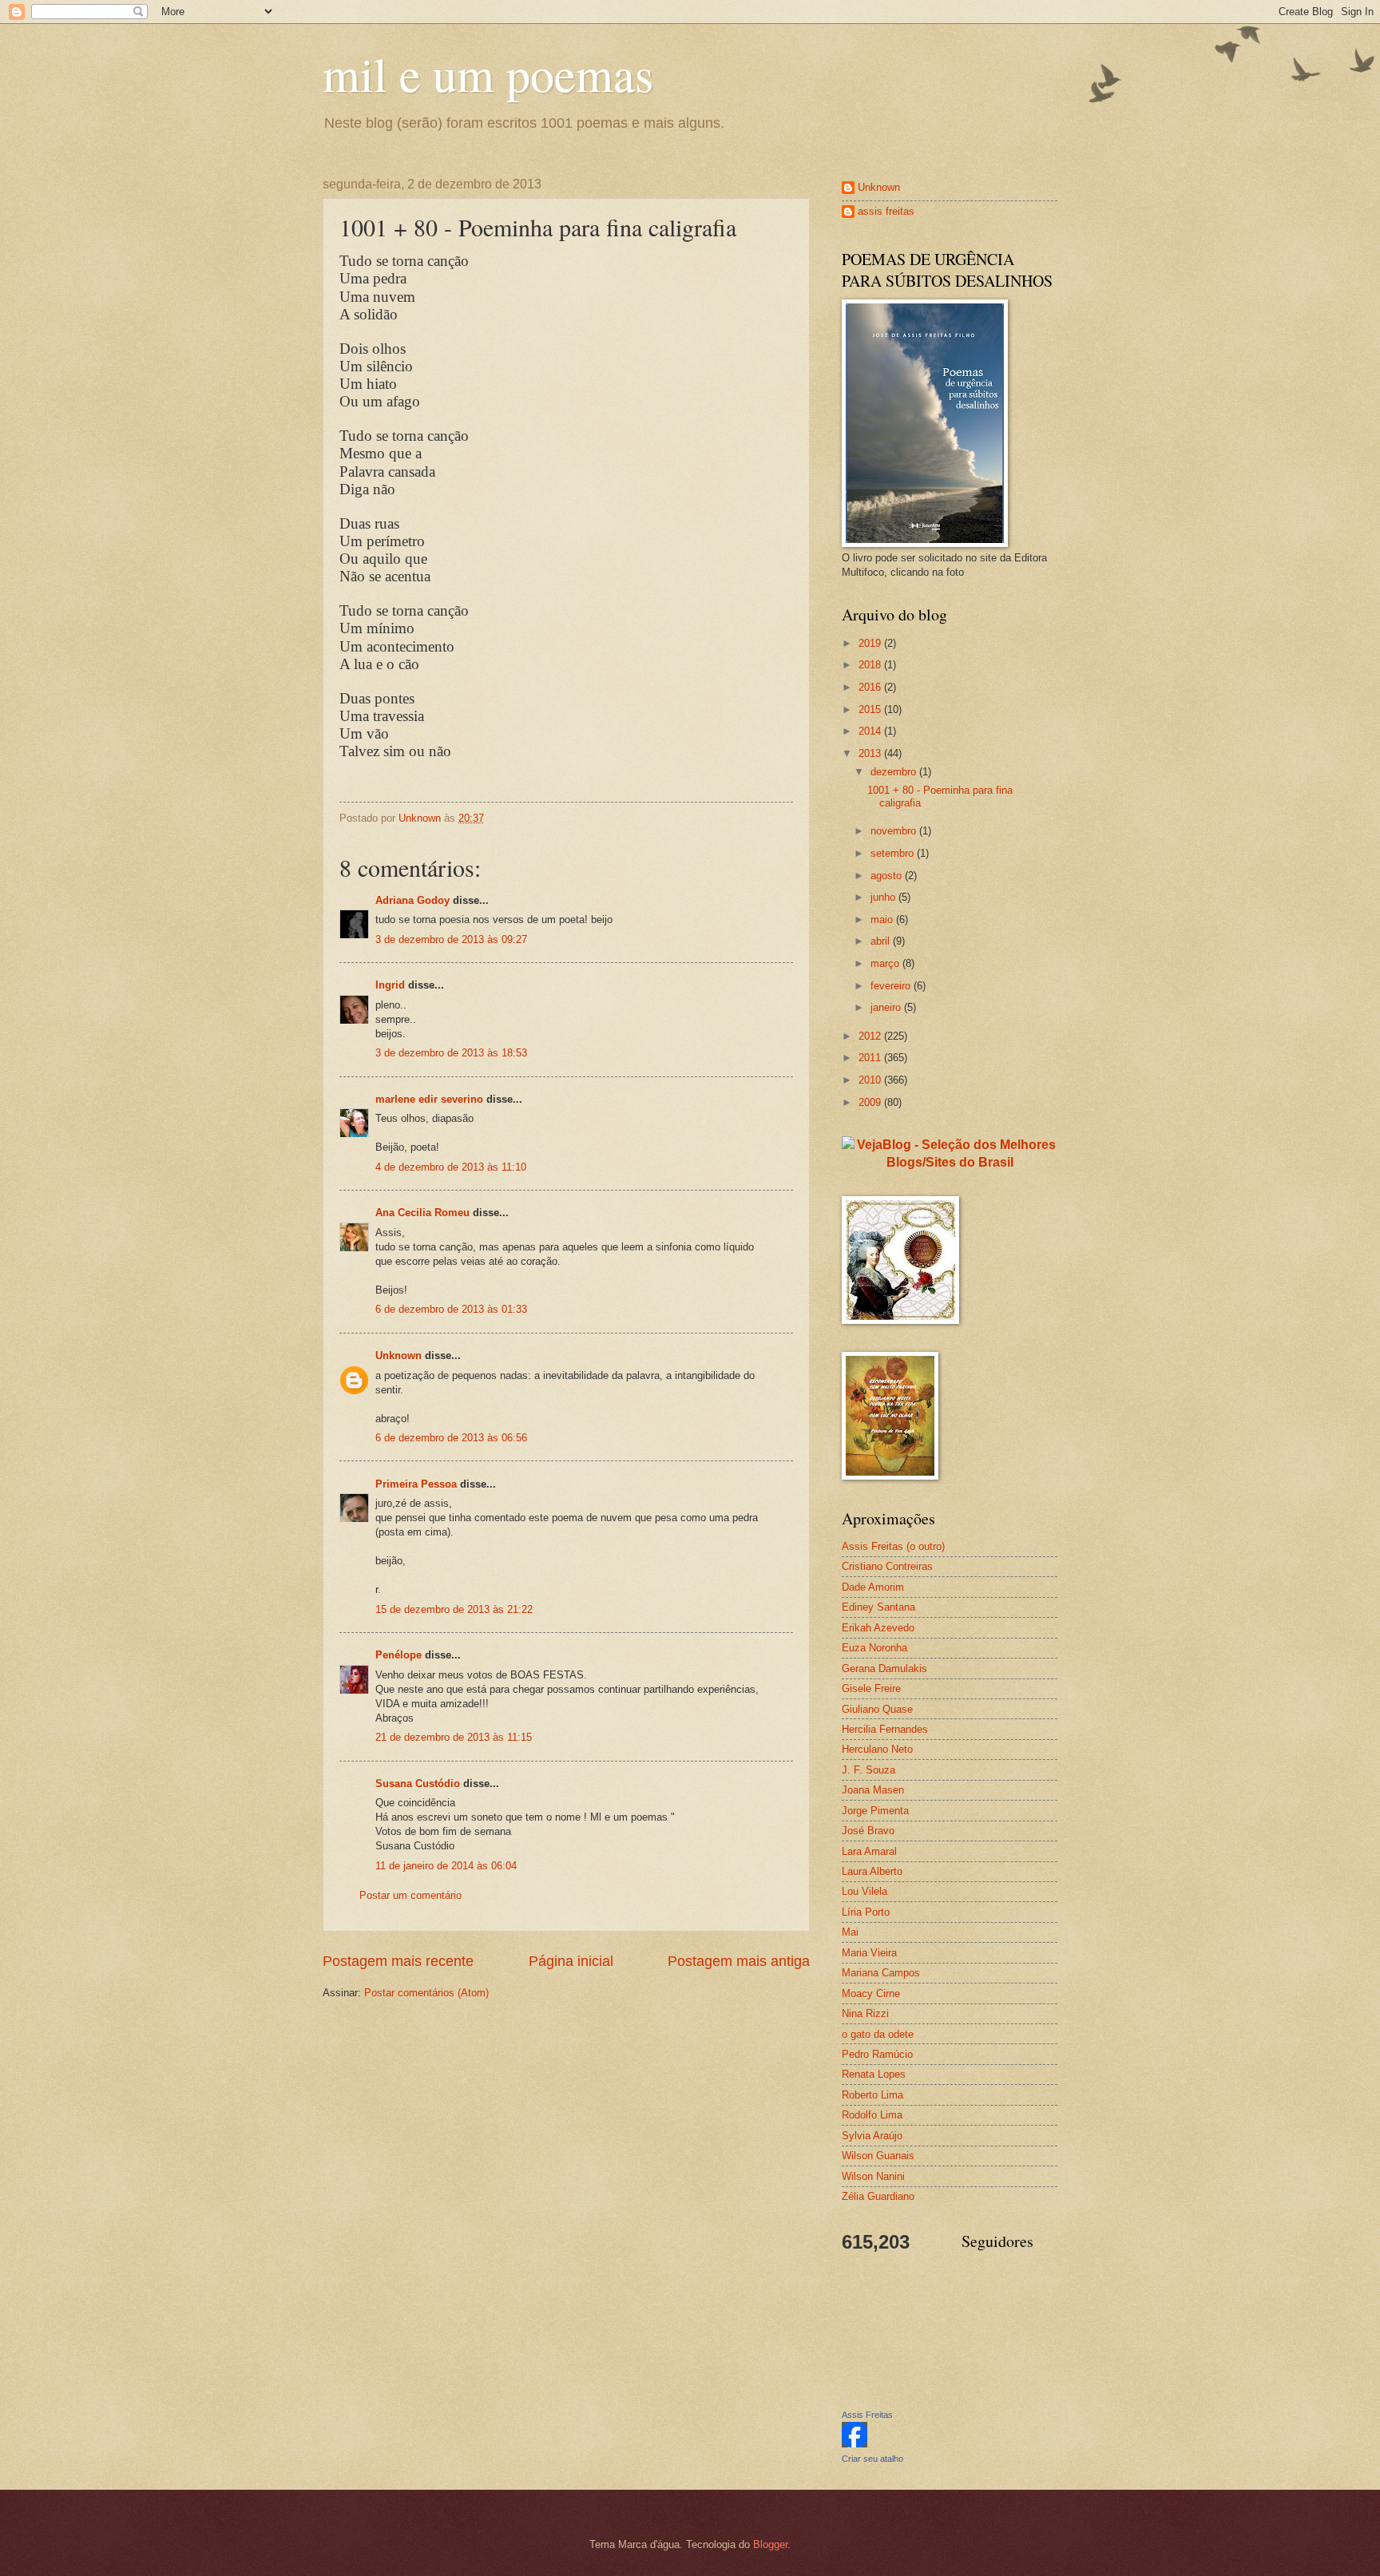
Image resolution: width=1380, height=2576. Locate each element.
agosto (888, 876)
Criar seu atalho (872, 2459)
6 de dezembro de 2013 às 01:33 (451, 1309)
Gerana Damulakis (884, 1668)
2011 (871, 1058)
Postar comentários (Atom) (426, 1993)
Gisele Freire (871, 1688)
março (886, 963)
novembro (895, 831)
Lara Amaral (869, 1851)
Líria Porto (866, 1912)
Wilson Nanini (873, 2176)
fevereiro (892, 986)
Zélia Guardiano (878, 2196)
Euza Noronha (874, 1648)
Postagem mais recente (398, 1961)
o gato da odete (878, 2034)
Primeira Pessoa (416, 1484)
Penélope (399, 1655)
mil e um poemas (488, 73)
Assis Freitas (867, 2415)
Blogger (770, 2544)
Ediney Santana (878, 1607)
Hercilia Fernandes (885, 1729)
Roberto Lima (872, 2095)
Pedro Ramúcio (877, 2054)
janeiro (887, 1007)
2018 (871, 665)
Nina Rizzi (865, 2013)
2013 (871, 753)
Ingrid (390, 985)
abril (882, 941)
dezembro (895, 772)
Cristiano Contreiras (887, 1566)
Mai (850, 1932)
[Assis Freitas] (855, 2444)
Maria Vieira (869, 1953)
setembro (894, 853)
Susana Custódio (418, 1783)
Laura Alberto (872, 1871)
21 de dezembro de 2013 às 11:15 (454, 1737)
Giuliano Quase (877, 1709)
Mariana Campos (881, 1973)
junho (884, 897)
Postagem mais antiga (739, 1961)
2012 (871, 1036)
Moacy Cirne (871, 1993)
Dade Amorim (873, 1587)
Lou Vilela (864, 1891)
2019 (871, 643)
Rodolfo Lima (872, 2115)
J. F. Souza (868, 1770)
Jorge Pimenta (875, 1811)
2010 (871, 1080)
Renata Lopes (874, 2074)
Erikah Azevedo (878, 1628)
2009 (871, 1102)
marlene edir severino (429, 1099)
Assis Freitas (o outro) (893, 1546)
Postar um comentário (410, 1895)
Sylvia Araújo (872, 2136)
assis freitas (886, 211)
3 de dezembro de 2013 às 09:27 (451, 939)
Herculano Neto (877, 1749)
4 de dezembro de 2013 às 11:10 (451, 1167)
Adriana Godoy (412, 900)
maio (883, 919)
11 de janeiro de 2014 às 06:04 (446, 1866)
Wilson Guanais (878, 2156)
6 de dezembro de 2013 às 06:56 (451, 1438)
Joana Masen (873, 1790)
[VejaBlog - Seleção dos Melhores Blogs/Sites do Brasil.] (950, 1149)
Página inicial (571, 1961)
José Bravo (868, 1831)
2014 (871, 731)
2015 (871, 709)
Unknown (399, 1355)
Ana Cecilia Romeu (422, 1213)
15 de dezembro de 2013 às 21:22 (454, 1609)
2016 (871, 687)
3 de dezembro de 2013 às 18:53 (451, 1053)
